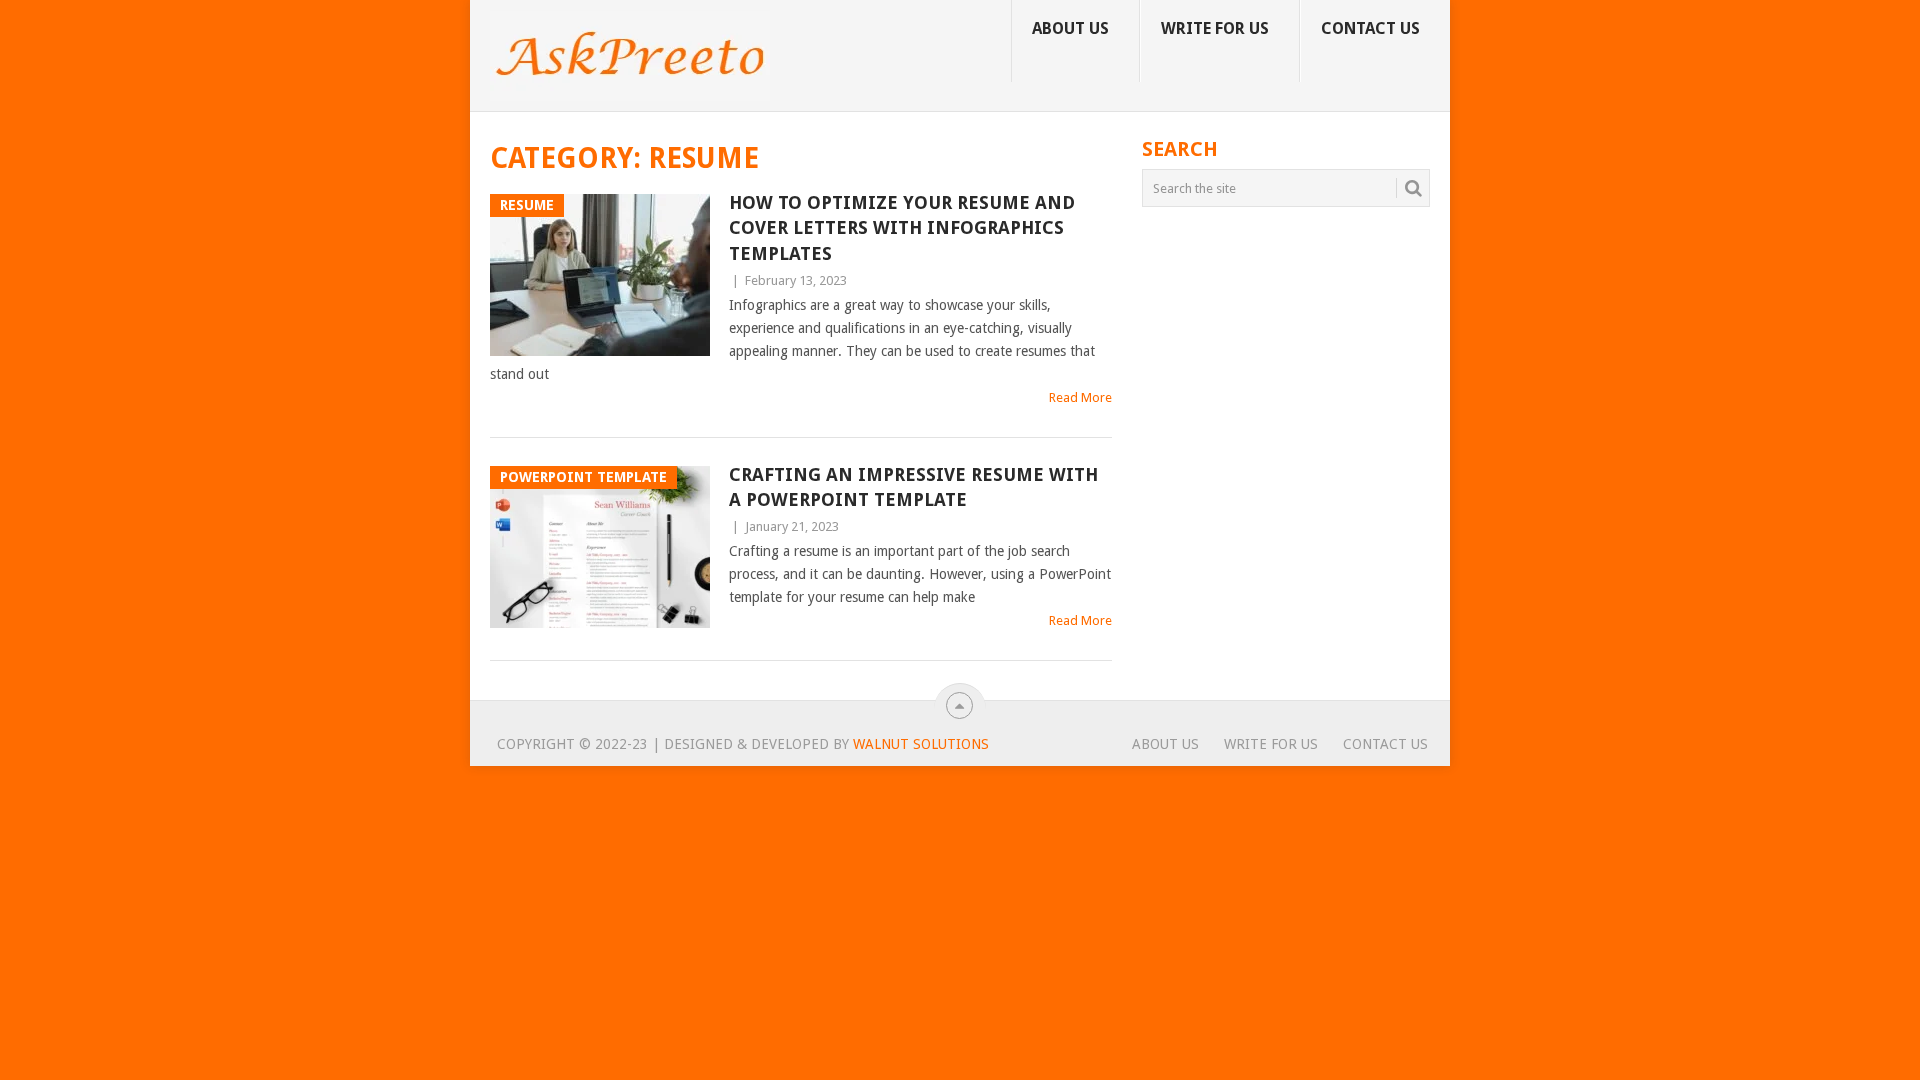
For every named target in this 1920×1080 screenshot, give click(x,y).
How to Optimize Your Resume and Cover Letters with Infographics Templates (902, 227)
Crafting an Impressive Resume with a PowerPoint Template (913, 487)
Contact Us (1370, 28)
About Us (1070, 28)
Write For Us (1215, 28)
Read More (1080, 397)
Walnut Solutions (921, 744)
